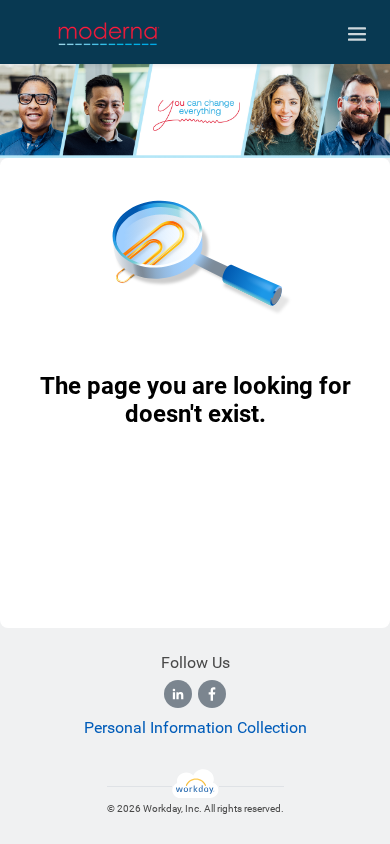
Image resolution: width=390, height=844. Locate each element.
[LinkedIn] (178, 694)
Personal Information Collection (195, 727)
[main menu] (357, 34)
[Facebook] (212, 694)
